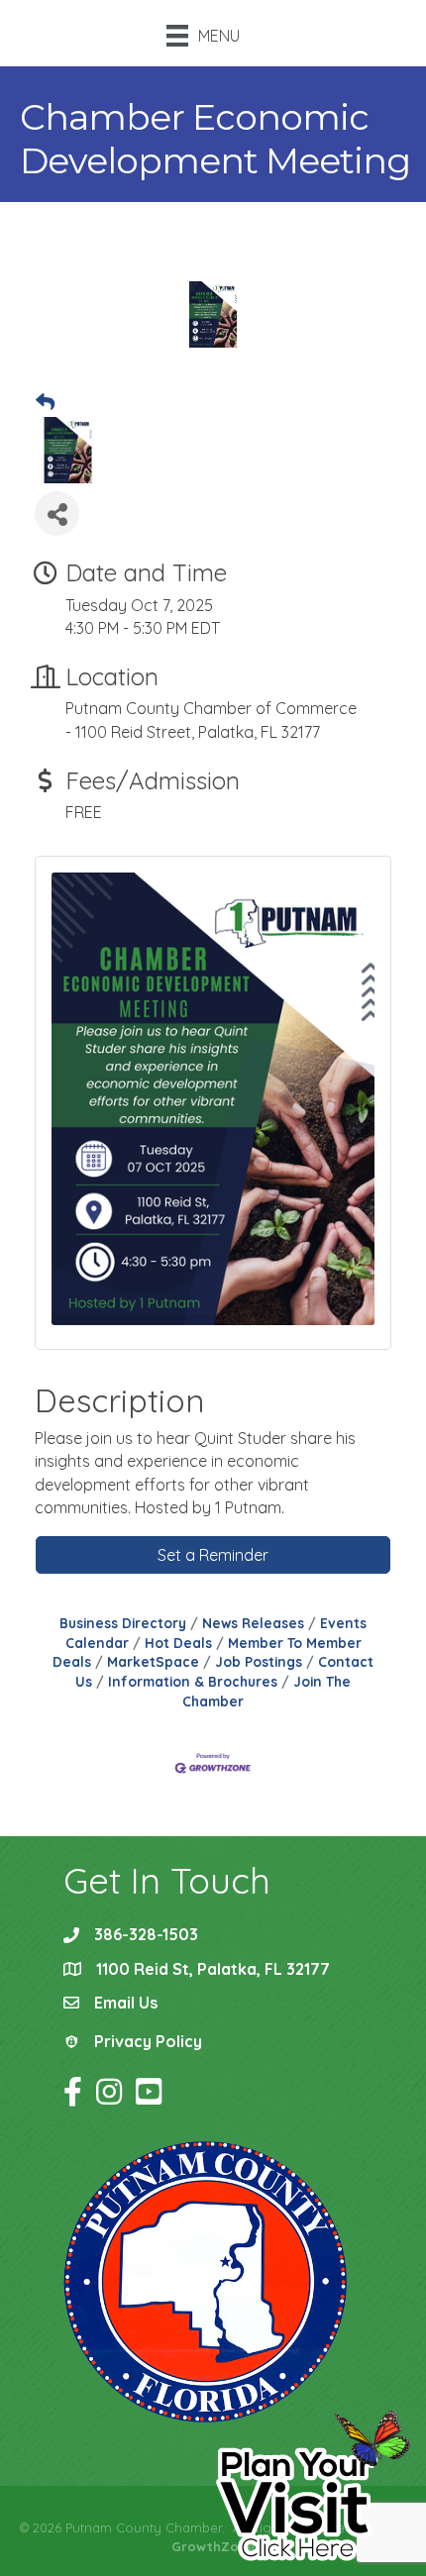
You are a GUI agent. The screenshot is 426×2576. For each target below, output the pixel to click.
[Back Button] (45, 403)
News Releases (253, 1623)
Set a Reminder (213, 1555)
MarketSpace (153, 1661)
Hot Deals (178, 1643)
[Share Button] (57, 514)
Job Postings (259, 1661)
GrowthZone (213, 2546)
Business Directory (123, 1623)
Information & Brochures (193, 1681)
